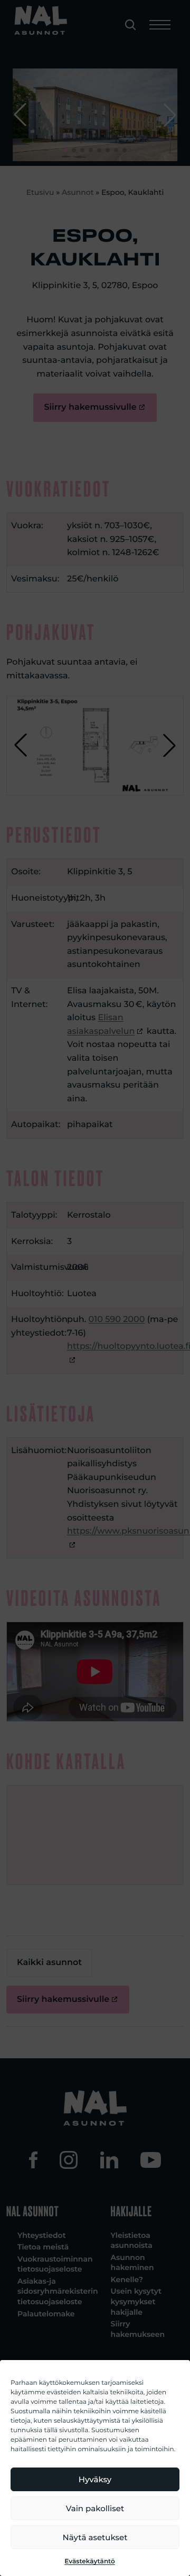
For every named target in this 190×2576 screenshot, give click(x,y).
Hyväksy (95, 2479)
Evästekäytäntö (90, 2562)
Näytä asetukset (95, 2537)
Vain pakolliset (95, 2508)
